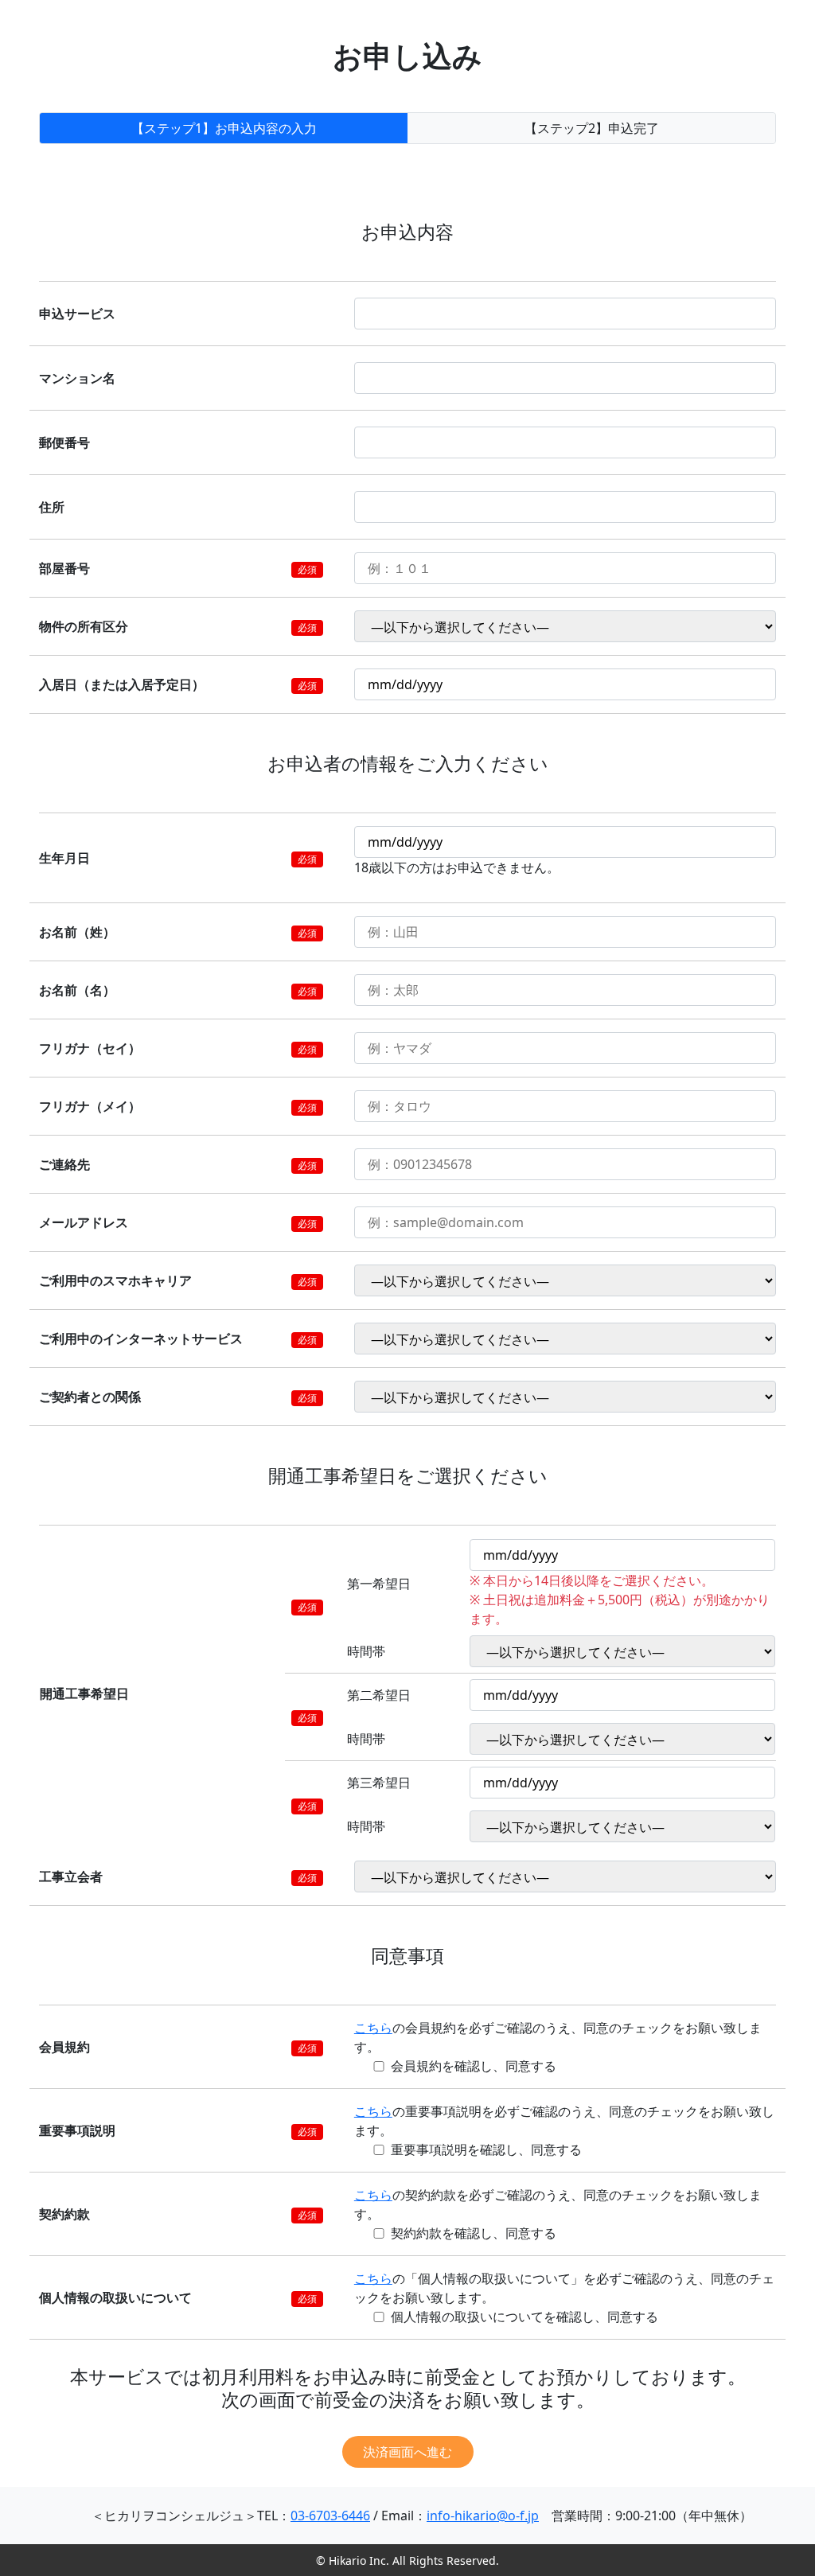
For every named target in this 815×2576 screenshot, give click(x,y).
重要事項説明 (77, 2130)
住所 (52, 507)
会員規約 (64, 2047)
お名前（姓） (77, 932)
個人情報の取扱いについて (115, 2297)
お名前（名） (77, 990)
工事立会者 (71, 1876)
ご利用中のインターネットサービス (141, 1339)
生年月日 (64, 858)
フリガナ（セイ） (90, 1048)
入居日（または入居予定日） (122, 684)
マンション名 (77, 378)
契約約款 (64, 2214)
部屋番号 (64, 568)
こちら (373, 2028)
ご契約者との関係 (90, 1397)
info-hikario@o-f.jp (483, 2516)
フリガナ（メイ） (90, 1106)
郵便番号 (64, 442)
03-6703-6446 (330, 2516)
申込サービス (77, 314)
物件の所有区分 (84, 626)
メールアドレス (84, 1222)
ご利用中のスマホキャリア (115, 1280)
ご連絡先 (64, 1164)
